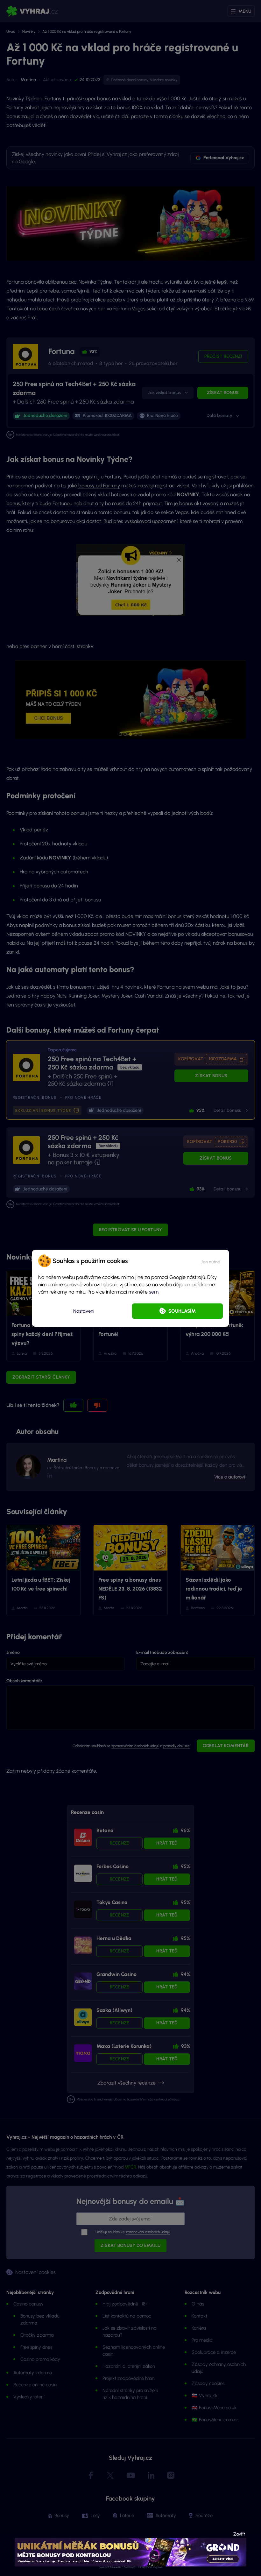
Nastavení (84, 1311)
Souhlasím (182, 1311)
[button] (211, 1261)
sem (154, 1292)
